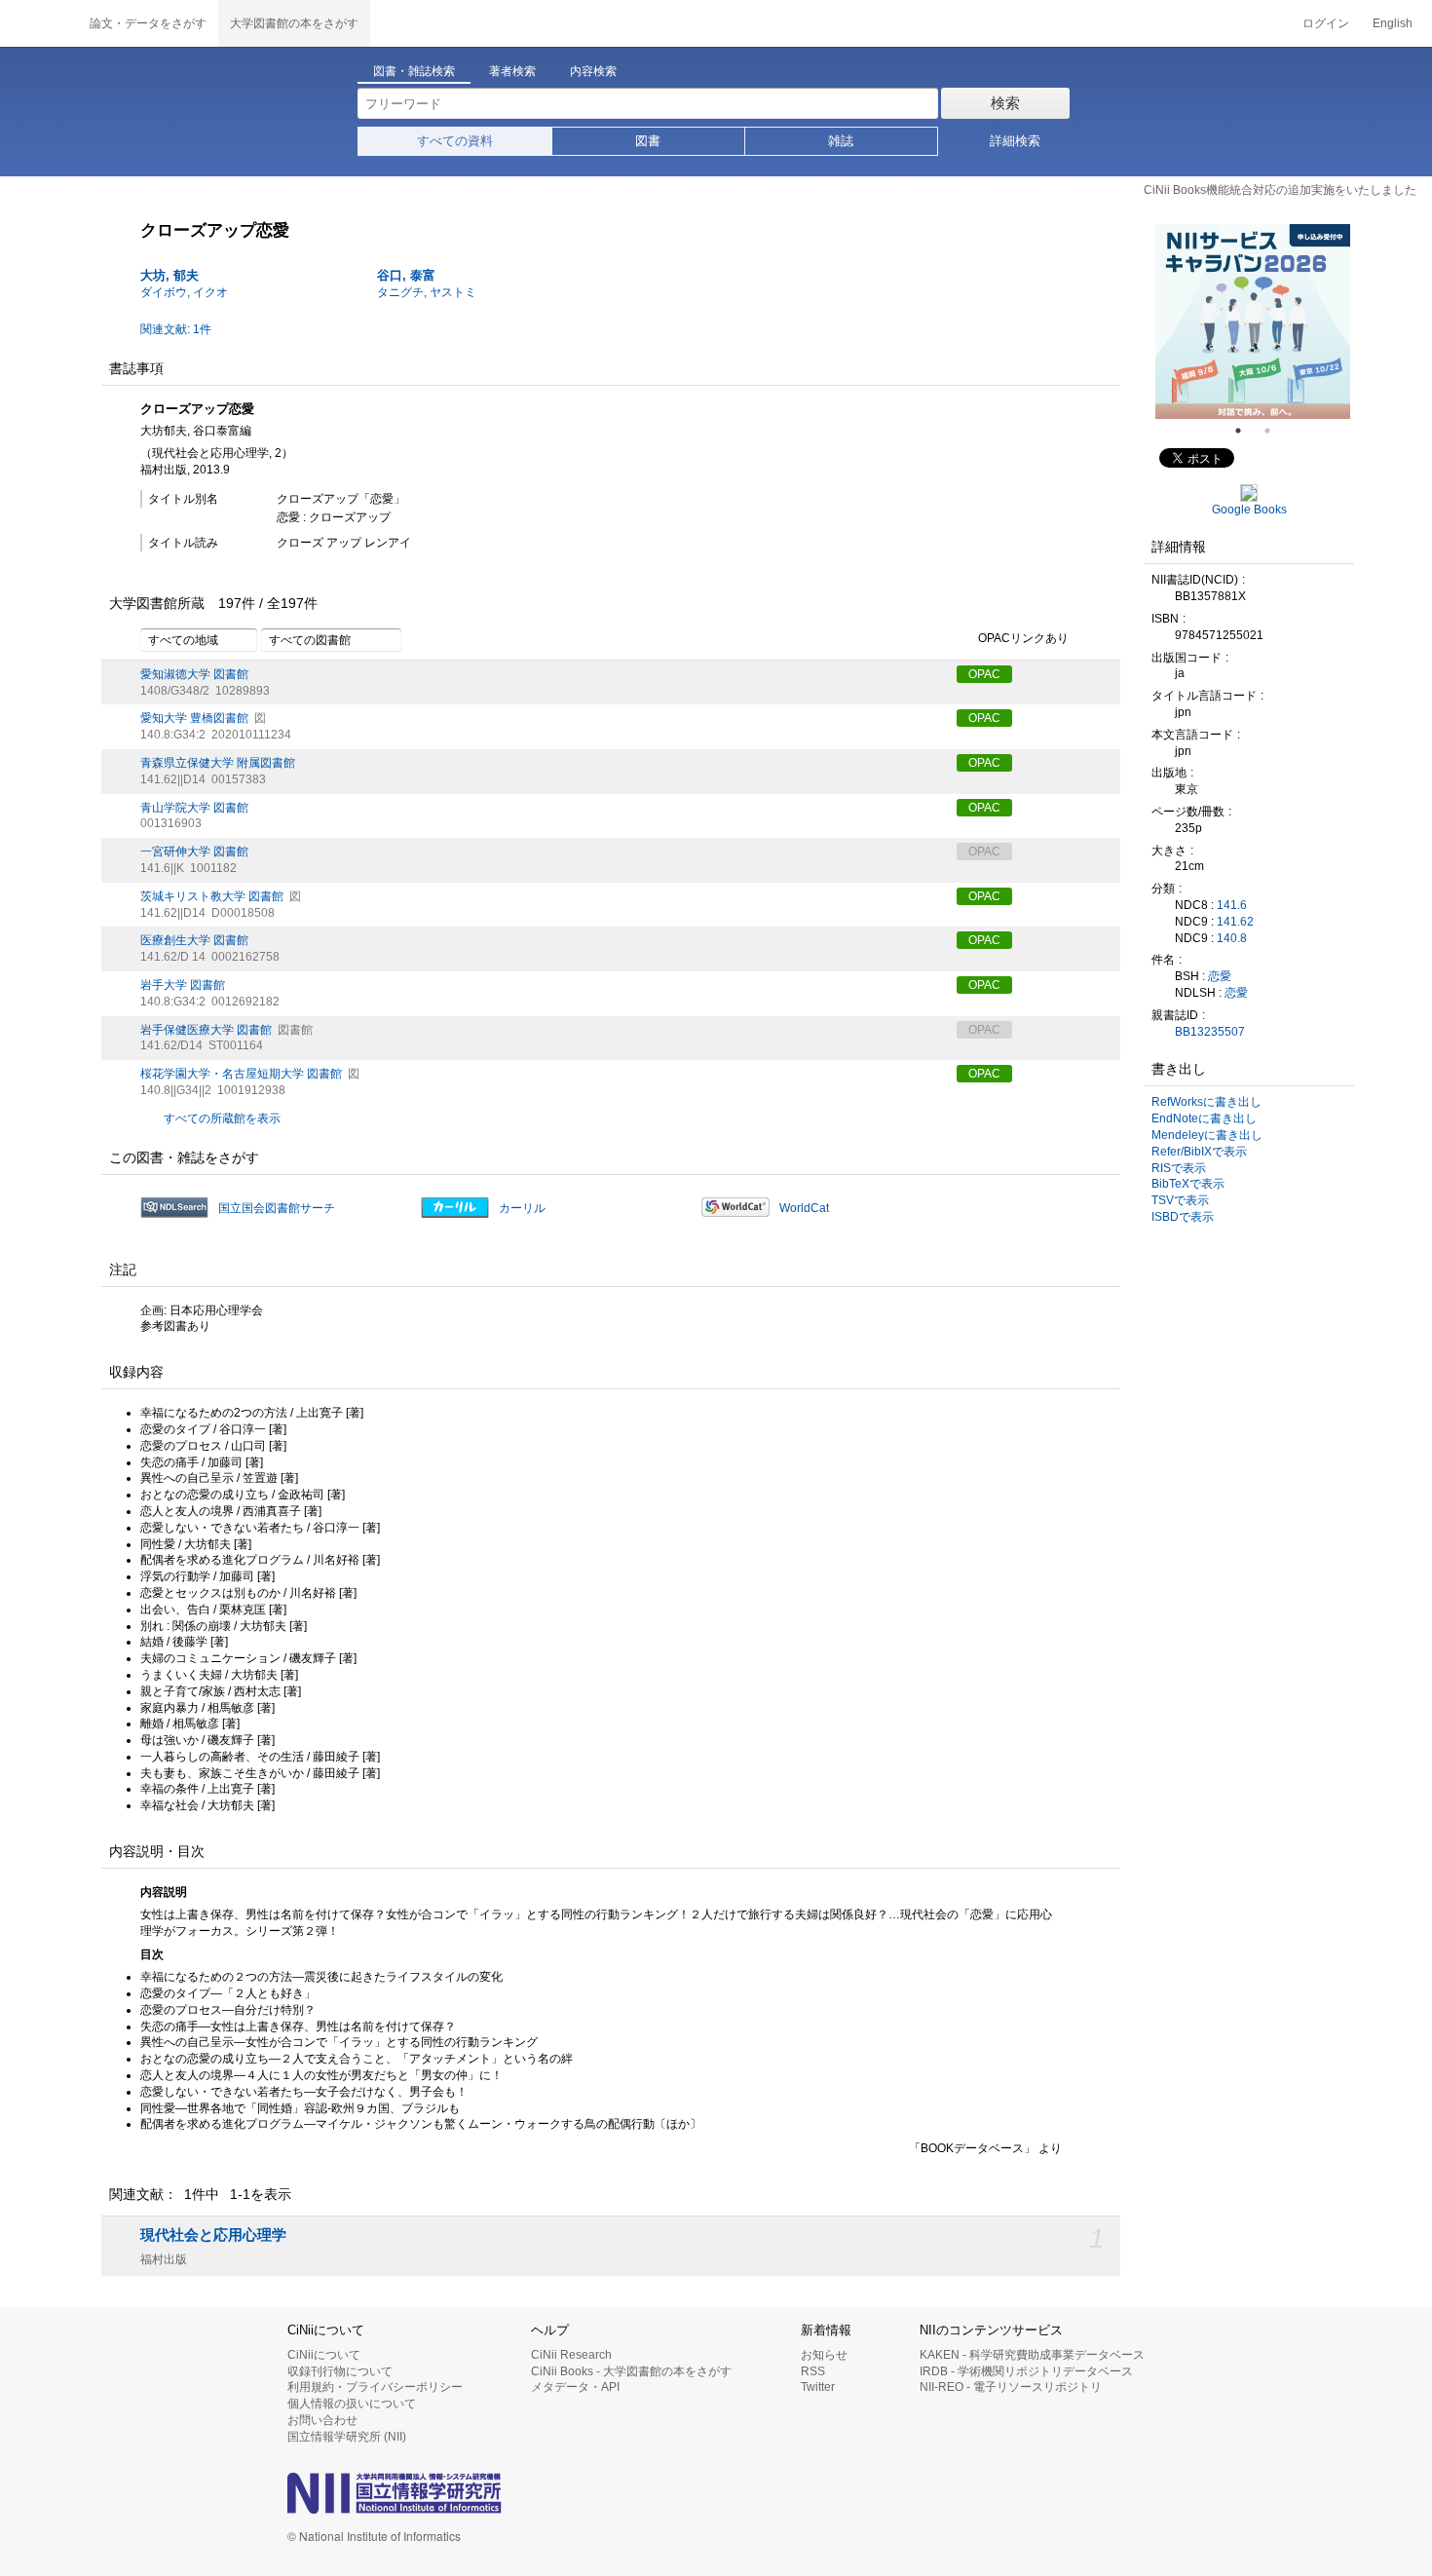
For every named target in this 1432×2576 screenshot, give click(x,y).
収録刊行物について (340, 2371)
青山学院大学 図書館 (194, 808)
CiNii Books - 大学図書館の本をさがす (631, 2371)
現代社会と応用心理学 (213, 2235)
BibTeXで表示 (1188, 1184)
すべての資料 (455, 141)
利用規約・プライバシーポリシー (375, 2387)
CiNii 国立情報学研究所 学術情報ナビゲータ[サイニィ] (39, 23)
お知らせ (824, 2355)
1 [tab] (1246, 431)
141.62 (1235, 922)
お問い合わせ (322, 2420)
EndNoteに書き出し (1204, 1118)
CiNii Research (571, 2355)
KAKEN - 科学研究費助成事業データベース (1032, 2355)
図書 (648, 141)
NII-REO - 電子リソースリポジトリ (1011, 2387)
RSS (813, 2371)
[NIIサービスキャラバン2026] (1253, 322)
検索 (1005, 103)
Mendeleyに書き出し (1207, 1135)
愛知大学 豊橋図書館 (194, 718)
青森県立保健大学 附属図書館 (218, 763)
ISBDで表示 (1183, 1217)
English (1393, 23)
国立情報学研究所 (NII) (347, 2437)
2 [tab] (1275, 431)
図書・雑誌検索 (414, 71)
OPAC (984, 674)
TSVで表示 (1180, 1200)
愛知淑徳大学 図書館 (194, 674)
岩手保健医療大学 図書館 (206, 1030)
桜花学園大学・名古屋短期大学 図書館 (241, 1074)
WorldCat (804, 1208)
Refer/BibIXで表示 (1199, 1152)
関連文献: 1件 (176, 329)
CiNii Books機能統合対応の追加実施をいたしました (1280, 190)
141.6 (1232, 905)
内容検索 (593, 71)
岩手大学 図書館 (183, 985)
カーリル (522, 1208)
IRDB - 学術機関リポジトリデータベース (1026, 2371)
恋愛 (1220, 976)
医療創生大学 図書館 (194, 940)
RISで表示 (1179, 1168)
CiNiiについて (324, 2355)
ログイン (1326, 23)
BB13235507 (1210, 1032)
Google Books (1249, 510)
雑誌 (841, 141)
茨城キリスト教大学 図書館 (212, 896)
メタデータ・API (575, 2387)
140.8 (1232, 938)
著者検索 (512, 71)
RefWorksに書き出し (1206, 1102)
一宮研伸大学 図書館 (194, 852)
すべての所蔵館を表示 (222, 1118)
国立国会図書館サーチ (277, 1208)
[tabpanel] (1253, 322)
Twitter (818, 2387)
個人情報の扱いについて (352, 2404)
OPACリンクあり (1023, 638)
